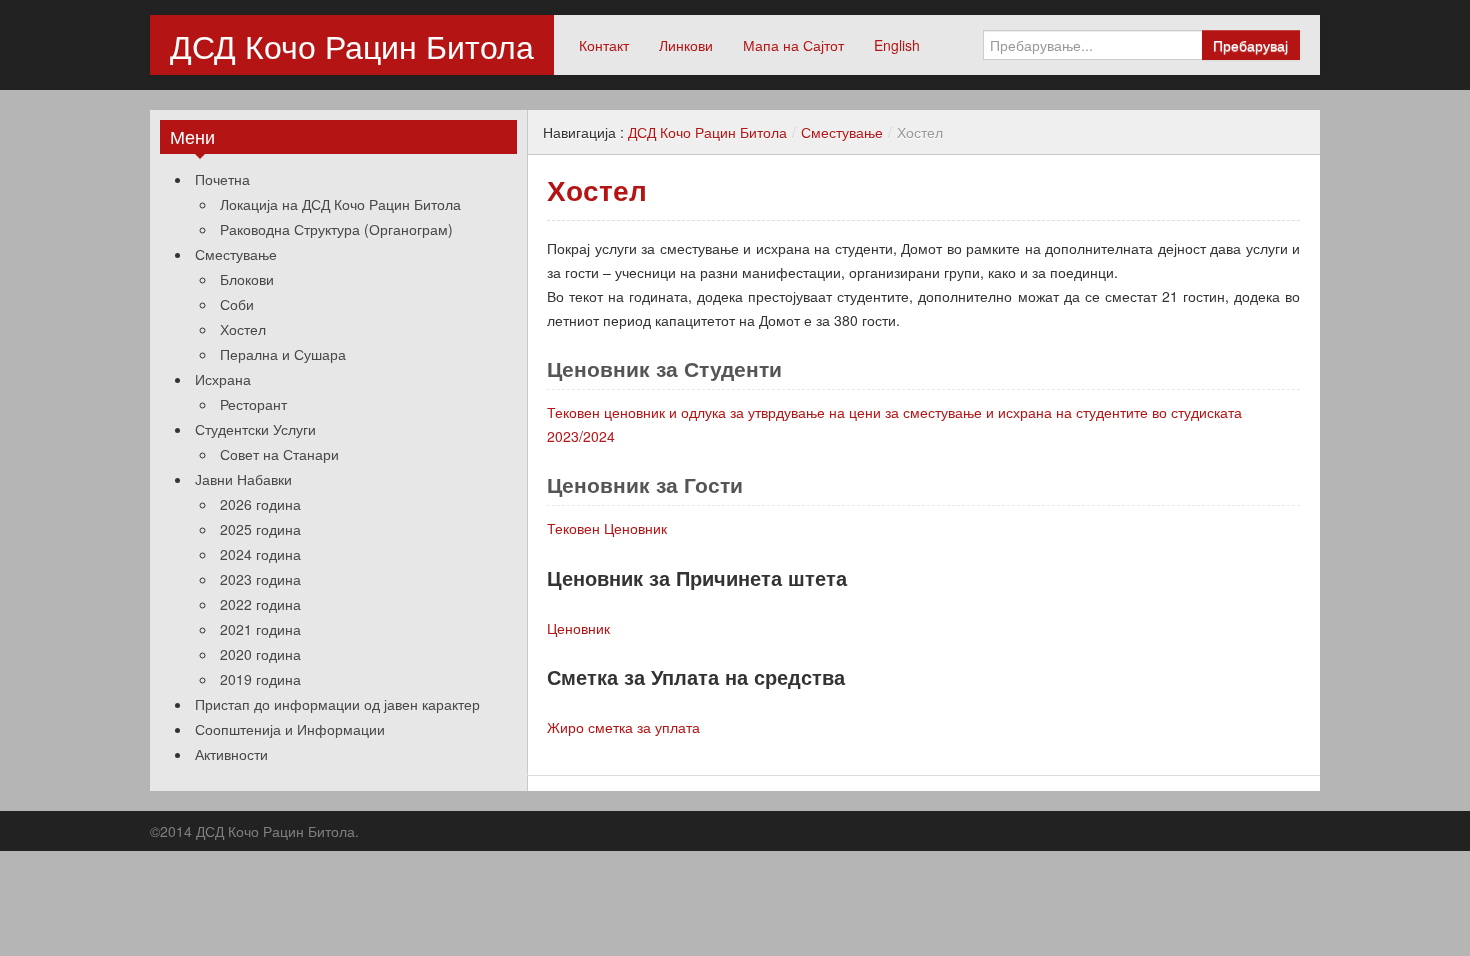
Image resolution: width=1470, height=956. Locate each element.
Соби (237, 304)
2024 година (260, 554)
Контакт (604, 45)
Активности (231, 754)
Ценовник (578, 628)
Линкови (686, 45)
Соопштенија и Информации (290, 729)
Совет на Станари (279, 454)
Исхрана (223, 379)
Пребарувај (1250, 45)
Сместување (236, 254)
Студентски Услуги (255, 429)
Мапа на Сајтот (793, 45)
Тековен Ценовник (607, 528)
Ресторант (253, 404)
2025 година (260, 529)
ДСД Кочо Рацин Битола (352, 45)
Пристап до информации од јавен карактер (337, 704)
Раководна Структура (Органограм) (336, 229)
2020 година (260, 654)
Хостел (243, 329)
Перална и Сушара (283, 354)
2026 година (260, 504)
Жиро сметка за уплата (623, 727)
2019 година (260, 679)
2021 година (260, 629)
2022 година (260, 604)
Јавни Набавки (243, 479)
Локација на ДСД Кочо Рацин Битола (340, 204)
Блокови (247, 279)
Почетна (222, 179)
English (897, 45)
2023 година (260, 579)
